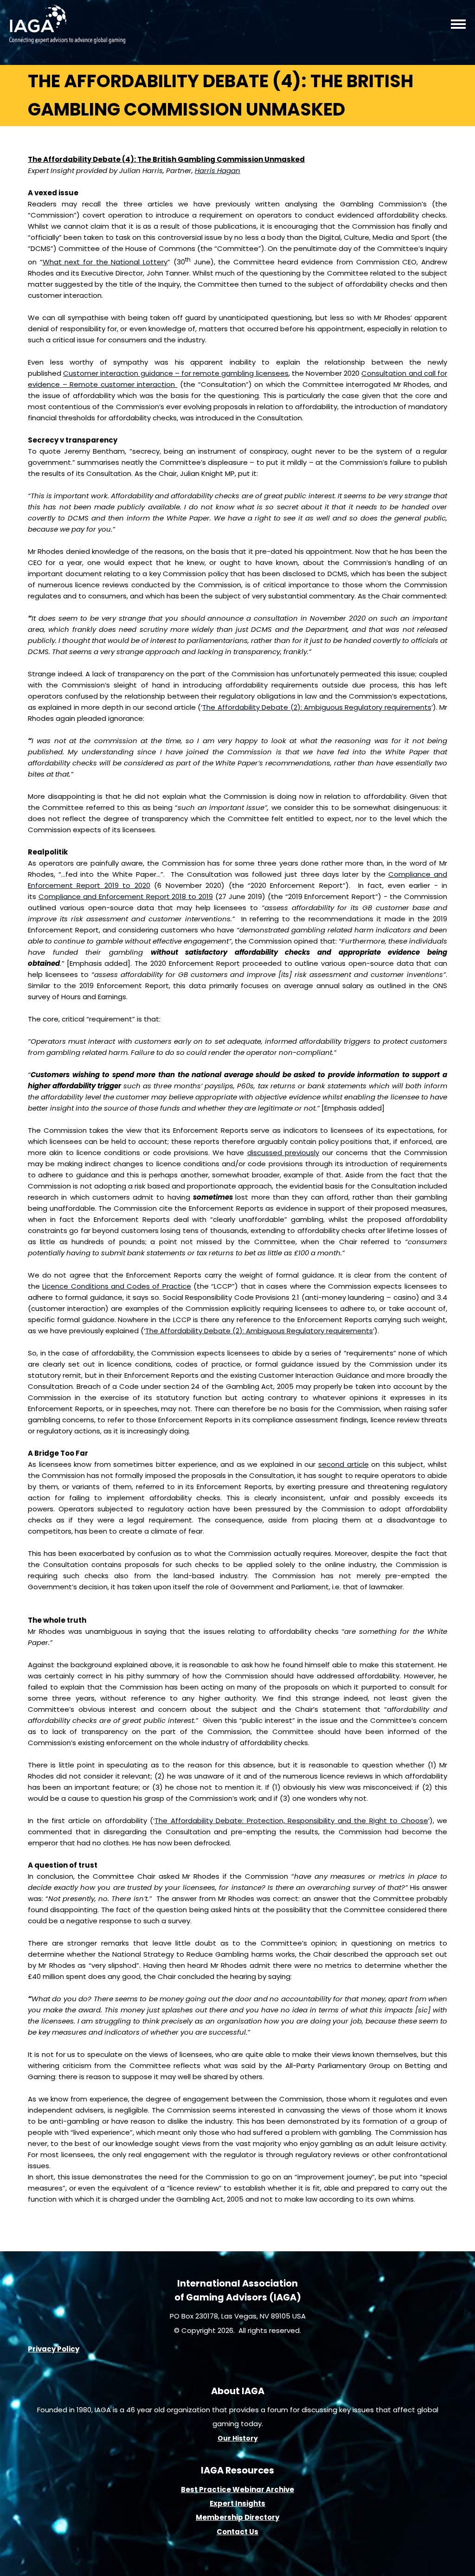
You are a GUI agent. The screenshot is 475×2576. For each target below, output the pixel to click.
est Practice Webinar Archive (240, 2489)
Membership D (223, 2517)
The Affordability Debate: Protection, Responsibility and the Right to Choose (291, 1821)
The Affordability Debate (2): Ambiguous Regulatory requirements (317, 707)
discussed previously (283, 1153)
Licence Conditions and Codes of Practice (116, 1286)
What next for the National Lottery (105, 262)
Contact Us (237, 2532)
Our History (238, 2438)
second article (343, 1464)
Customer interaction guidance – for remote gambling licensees (176, 373)
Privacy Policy (54, 2349)
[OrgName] (67, 41)
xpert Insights (239, 2503)
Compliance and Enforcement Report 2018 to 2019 (126, 896)
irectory (264, 2517)
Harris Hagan (218, 170)
